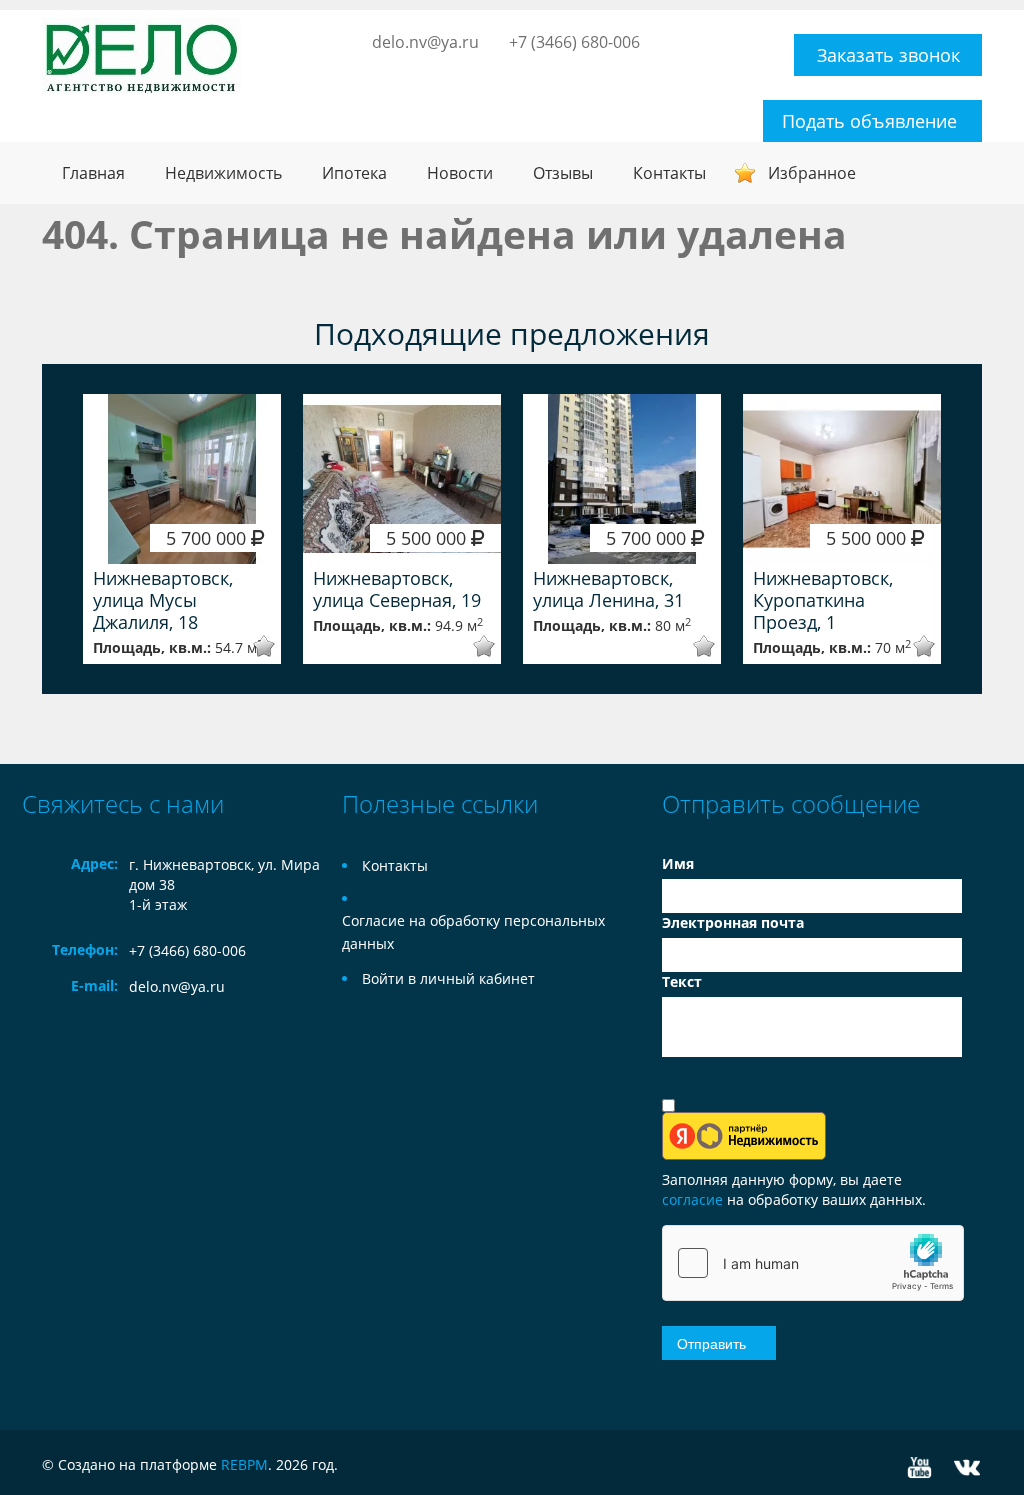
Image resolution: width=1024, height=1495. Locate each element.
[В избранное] (250, 646)
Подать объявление (869, 121)
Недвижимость (223, 173)
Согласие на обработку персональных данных (473, 932)
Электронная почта (733, 922)
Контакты (669, 173)
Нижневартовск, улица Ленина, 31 (608, 589)
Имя (678, 863)
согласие (694, 1199)
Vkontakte (967, 1467)
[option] (182, 529)
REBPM (244, 1464)
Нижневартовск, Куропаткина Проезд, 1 (823, 600)
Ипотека (354, 173)
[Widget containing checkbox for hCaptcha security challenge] (813, 1263)
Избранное (812, 173)
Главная (93, 173)
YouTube (919, 1467)
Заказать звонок (888, 55)
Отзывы (563, 173)
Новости (460, 173)
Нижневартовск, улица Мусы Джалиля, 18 (163, 600)
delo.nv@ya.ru (425, 42)
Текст (682, 981)
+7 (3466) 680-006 (574, 42)
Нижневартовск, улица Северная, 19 (397, 589)
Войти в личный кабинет (448, 978)
